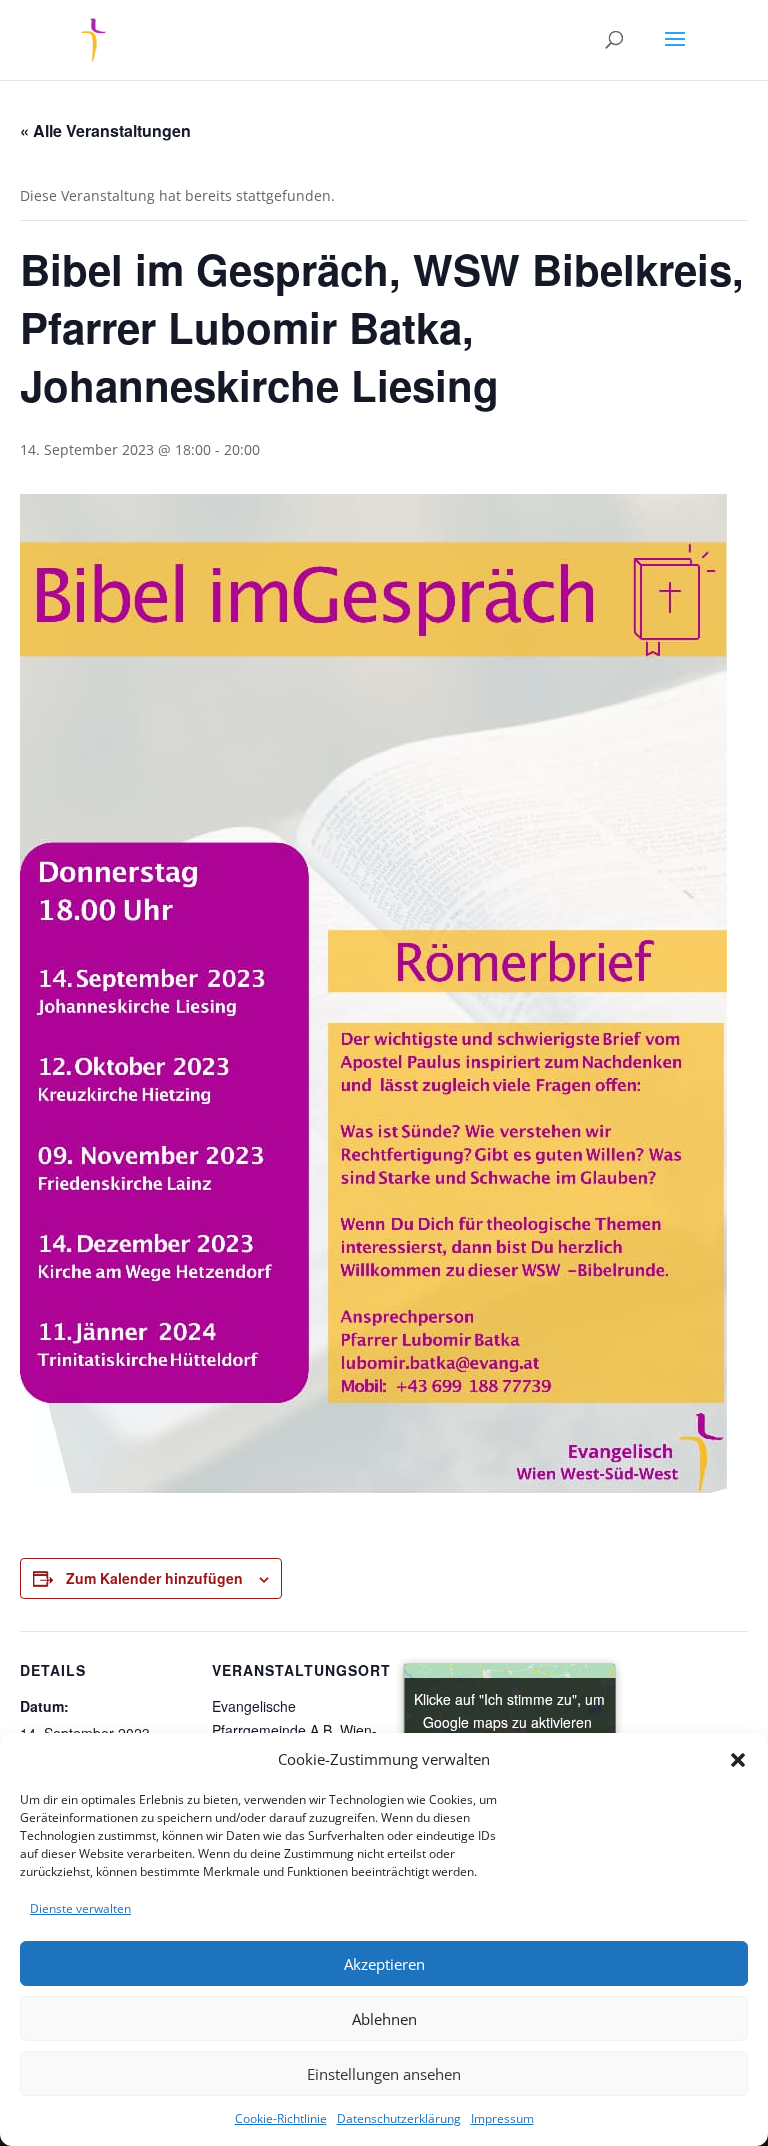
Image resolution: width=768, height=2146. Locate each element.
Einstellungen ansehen (384, 2074)
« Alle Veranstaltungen (105, 130)
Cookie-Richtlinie (281, 2118)
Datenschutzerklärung (399, 2118)
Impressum (502, 2118)
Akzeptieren (384, 1964)
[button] (738, 1760)
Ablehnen (384, 2019)
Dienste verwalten (80, 1908)
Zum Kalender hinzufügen (154, 1578)
